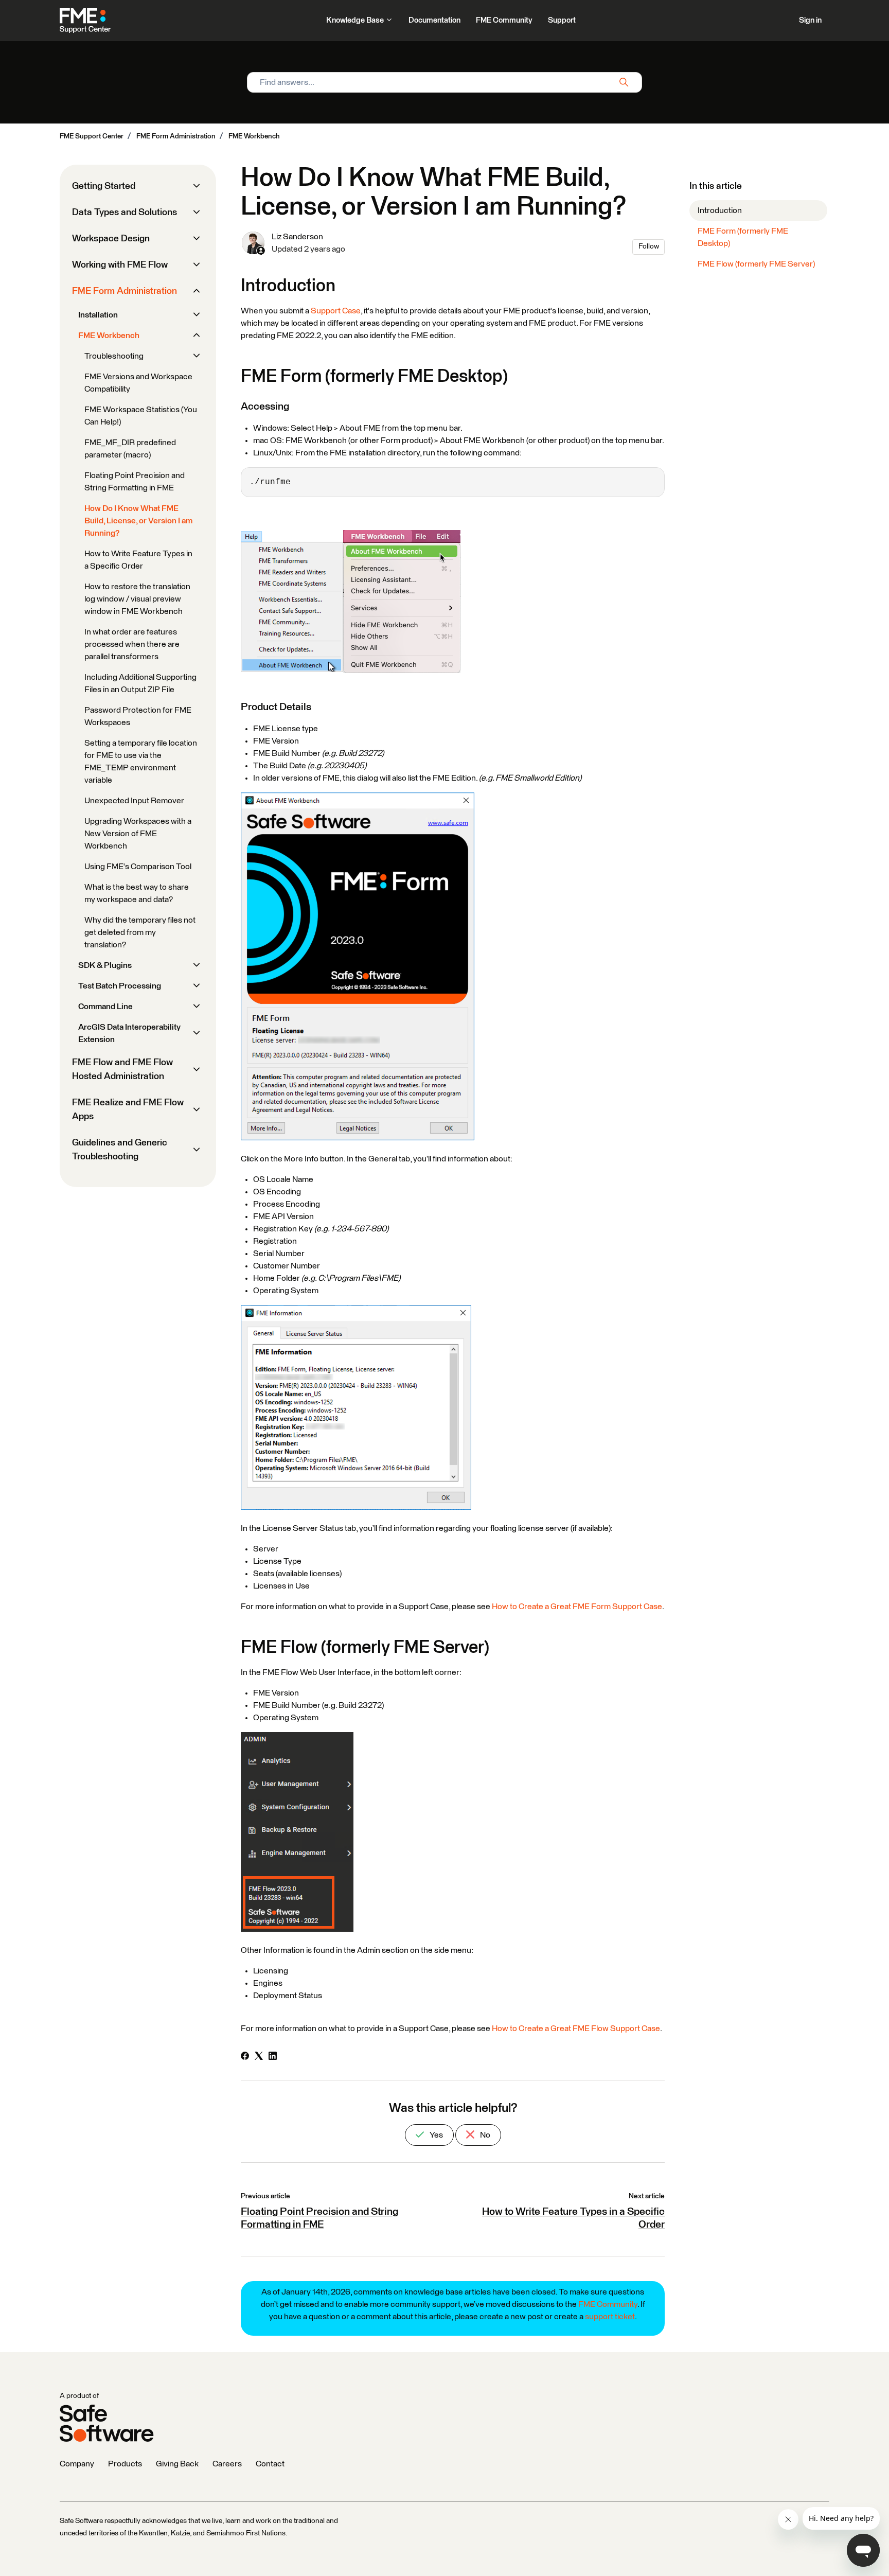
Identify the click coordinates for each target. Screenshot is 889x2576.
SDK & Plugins (105, 965)
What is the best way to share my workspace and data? (137, 893)
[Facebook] (245, 2057)
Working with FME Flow (120, 265)
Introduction (720, 210)
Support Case (336, 311)
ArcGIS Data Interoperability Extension (129, 1033)
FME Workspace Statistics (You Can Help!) (141, 416)
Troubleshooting (114, 356)
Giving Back (177, 2464)
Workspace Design (111, 239)
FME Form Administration (176, 136)
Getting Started (104, 186)
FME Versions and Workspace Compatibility (138, 383)
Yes (435, 2135)
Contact (270, 2464)
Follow (649, 246)
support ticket (610, 2317)
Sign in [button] (810, 20)
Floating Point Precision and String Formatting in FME (135, 482)
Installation (98, 315)
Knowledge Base (356, 20)
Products (125, 2464)
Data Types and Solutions (125, 213)
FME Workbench (254, 136)
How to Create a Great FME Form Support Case (577, 1607)
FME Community (504, 20)
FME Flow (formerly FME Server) (756, 264)
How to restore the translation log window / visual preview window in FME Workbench (137, 599)
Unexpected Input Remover (134, 801)
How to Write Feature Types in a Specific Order (138, 560)
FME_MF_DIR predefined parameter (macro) (130, 449)
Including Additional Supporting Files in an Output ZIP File (140, 683)
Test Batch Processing (120, 986)
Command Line (105, 1007)
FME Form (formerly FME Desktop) (743, 237)
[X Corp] (259, 2057)
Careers (227, 2464)
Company (77, 2464)
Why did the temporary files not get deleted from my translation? (140, 932)
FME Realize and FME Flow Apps (128, 1110)
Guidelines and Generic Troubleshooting (120, 1150)
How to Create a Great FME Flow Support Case (576, 2028)
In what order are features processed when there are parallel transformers (132, 644)
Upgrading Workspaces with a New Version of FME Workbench (138, 834)
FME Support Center (92, 136)
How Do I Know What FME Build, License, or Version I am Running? (138, 521)
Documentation (434, 20)
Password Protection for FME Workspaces (138, 716)
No (484, 2135)
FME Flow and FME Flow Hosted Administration (122, 1070)
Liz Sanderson (297, 237)
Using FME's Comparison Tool (138, 867)
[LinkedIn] (273, 2057)
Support (562, 20)
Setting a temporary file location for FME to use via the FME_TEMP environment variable (141, 762)
